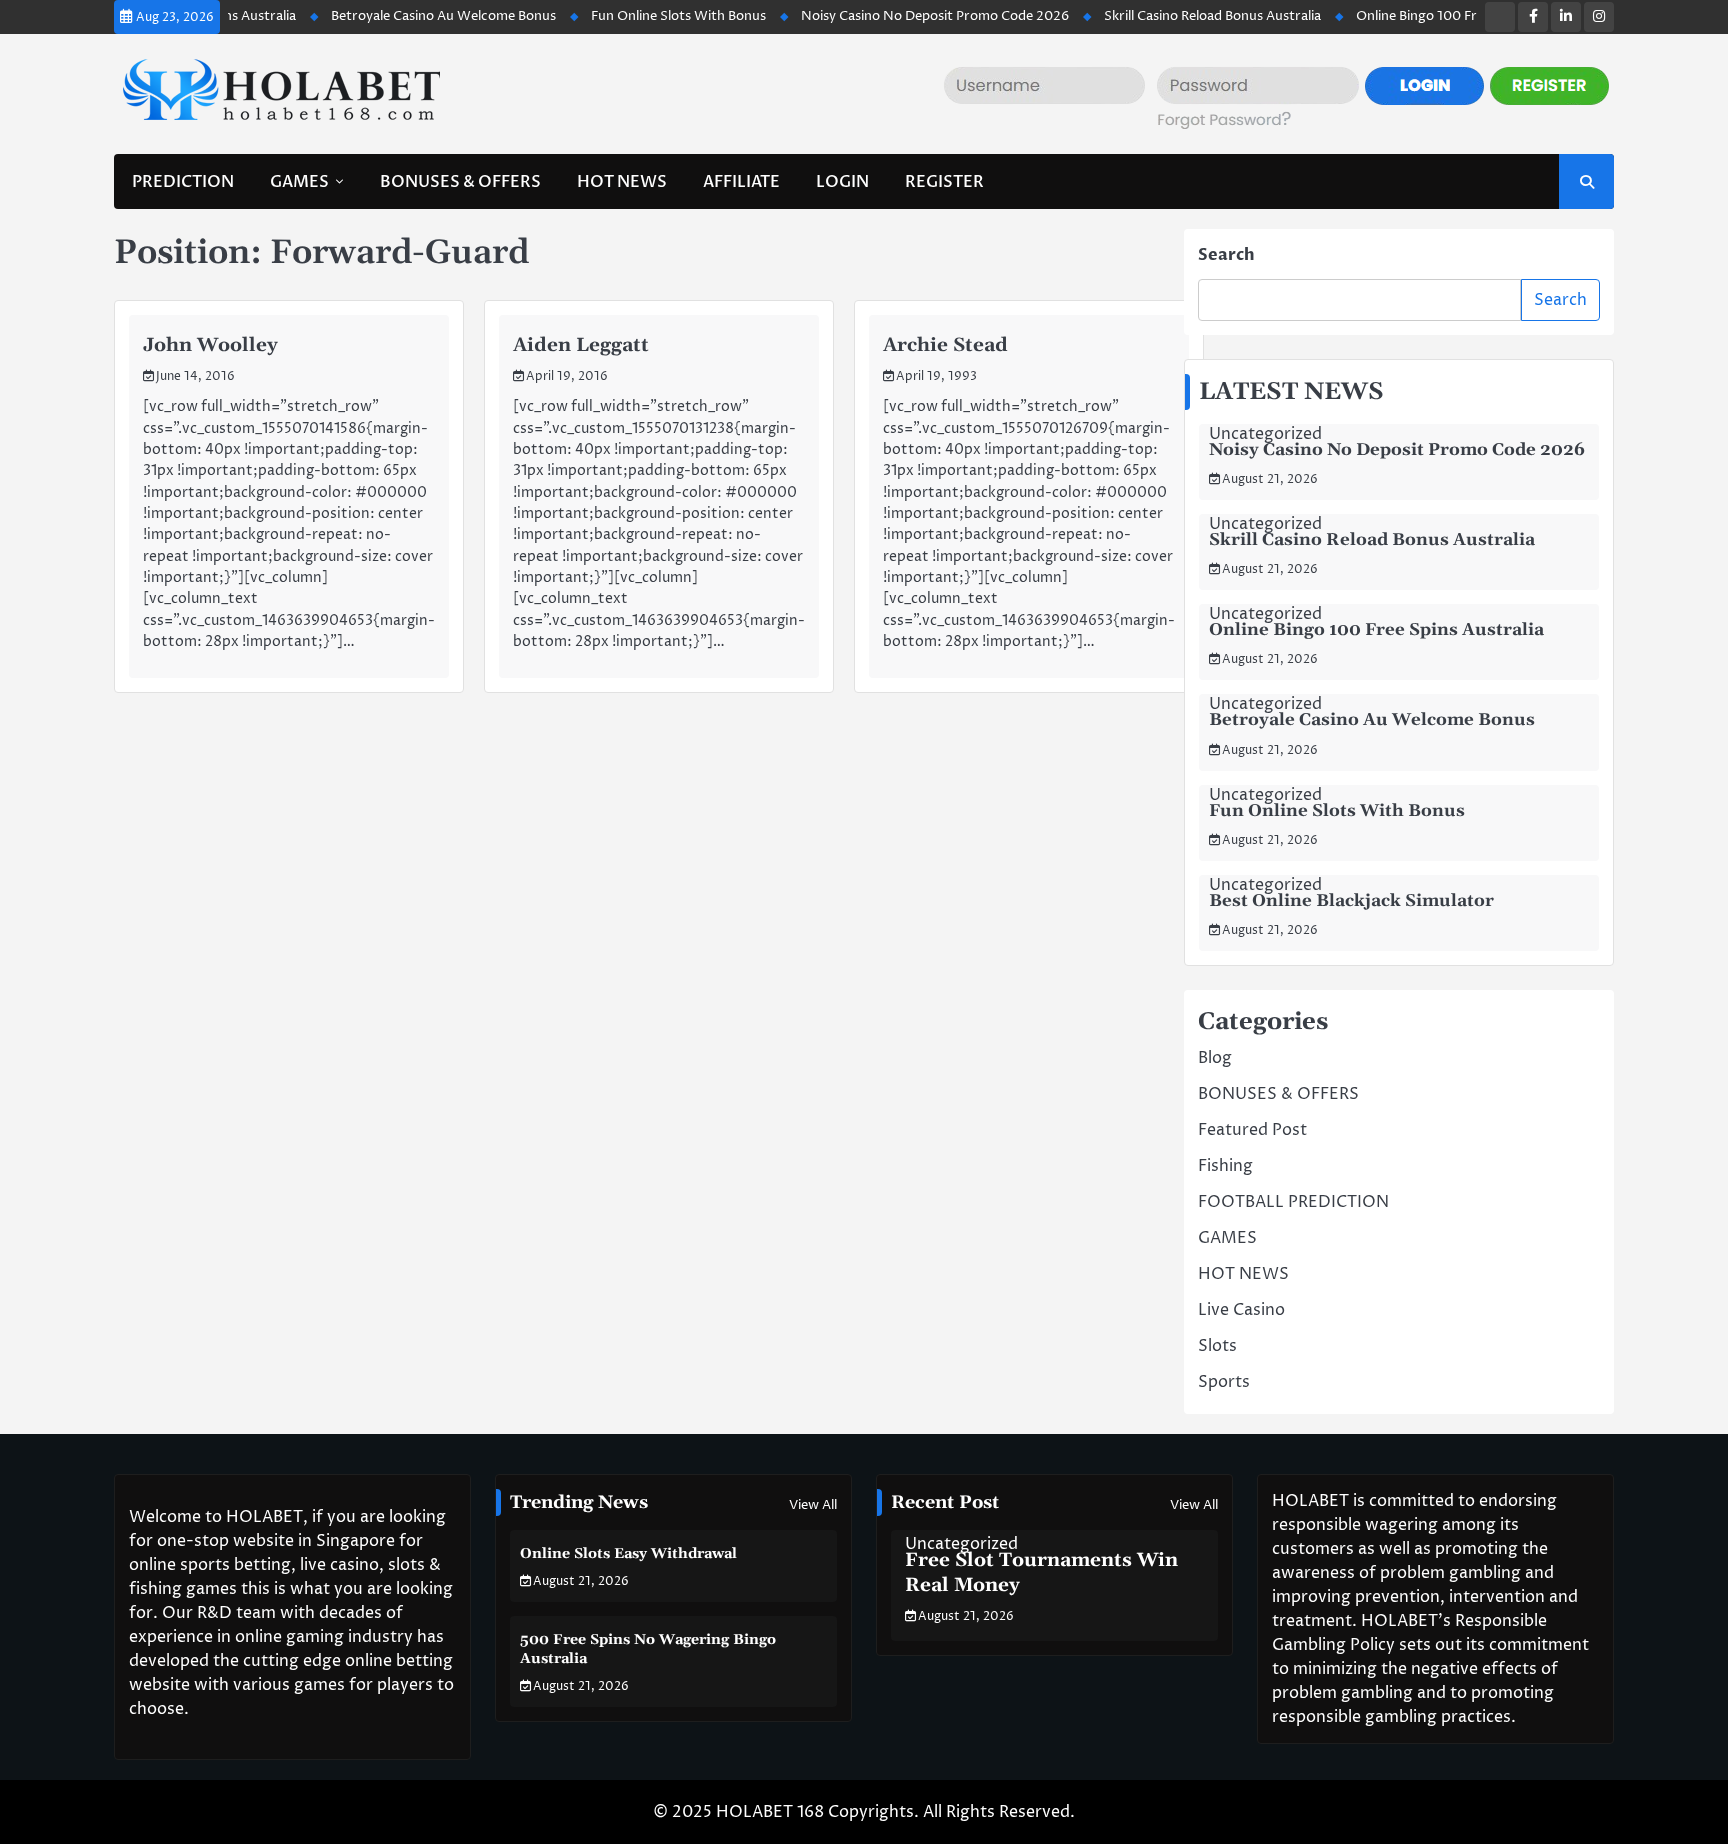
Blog (1215, 1058)
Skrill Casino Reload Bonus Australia (1173, 16)
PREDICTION (183, 182)
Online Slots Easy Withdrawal (628, 1554)
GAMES (299, 182)
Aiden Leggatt (581, 345)
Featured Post (1252, 1130)
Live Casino (1241, 1310)
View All (813, 1505)
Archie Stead (945, 345)
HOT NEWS (622, 182)
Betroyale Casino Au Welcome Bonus (404, 16)
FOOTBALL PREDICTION (1293, 1202)
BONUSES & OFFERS (460, 182)
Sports (1224, 1382)
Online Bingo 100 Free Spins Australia (1431, 16)
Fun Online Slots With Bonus (639, 16)
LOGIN (842, 182)
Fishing (1225, 1166)
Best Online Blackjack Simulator (1351, 901)
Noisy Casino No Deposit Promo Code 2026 (896, 16)
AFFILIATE (741, 182)
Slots (1217, 1346)
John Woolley (210, 345)
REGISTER (944, 182)
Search (1226, 255)
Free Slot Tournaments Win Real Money (1041, 1573)
